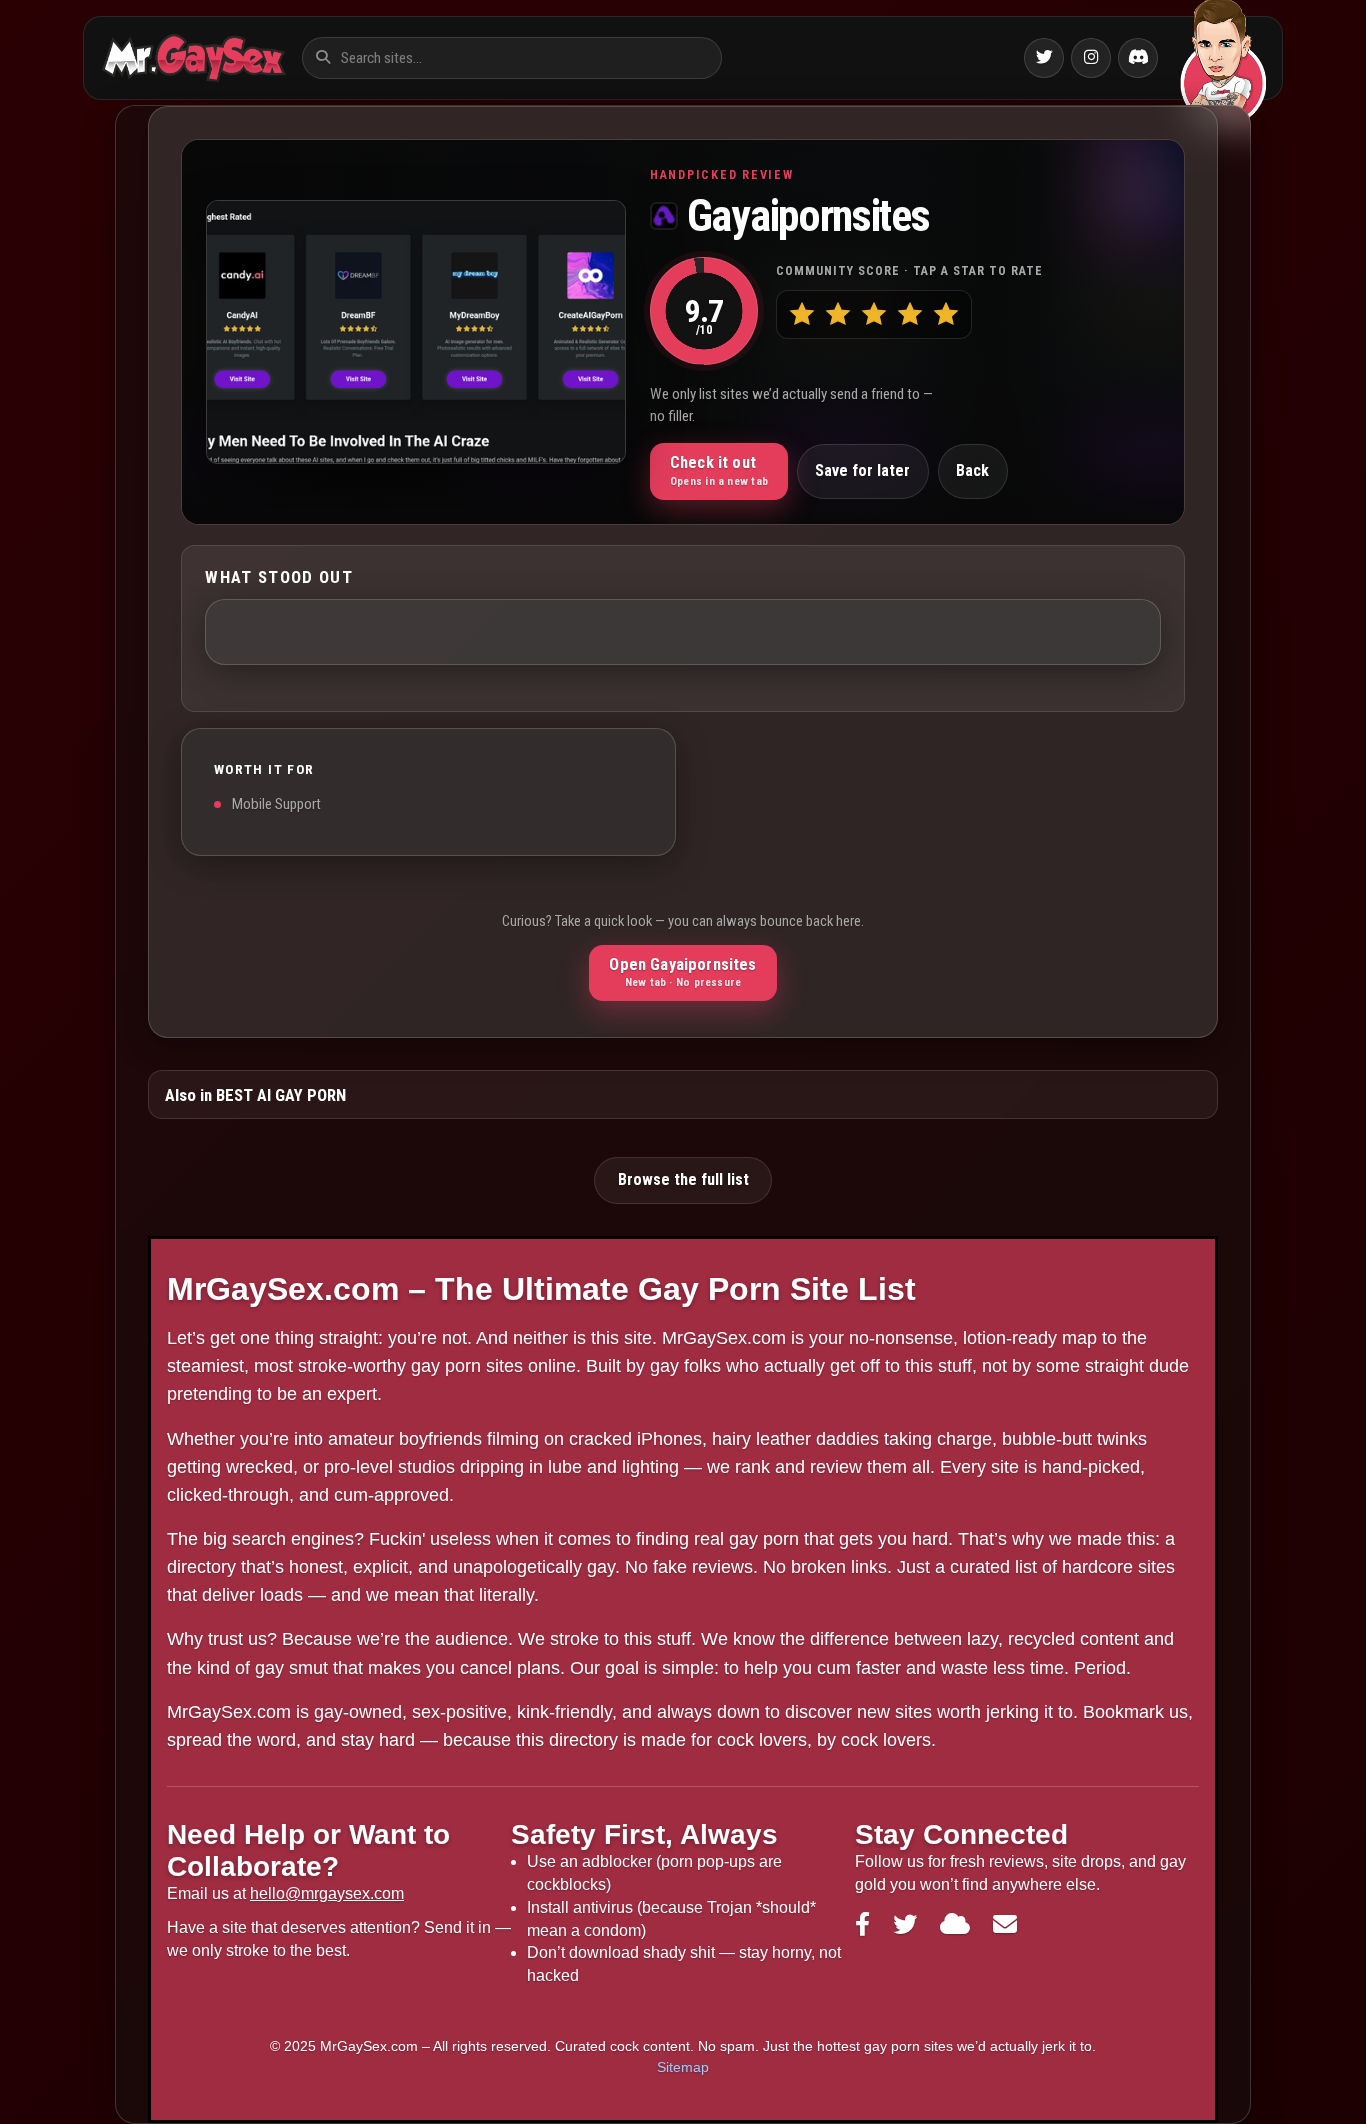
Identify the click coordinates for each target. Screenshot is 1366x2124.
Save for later (862, 470)
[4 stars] (909, 314)
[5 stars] (945, 314)
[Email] (1005, 1924)
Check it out (719, 470)
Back (972, 470)
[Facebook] (866, 1924)
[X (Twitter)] (908, 1924)
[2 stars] (837, 314)
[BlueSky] (958, 1924)
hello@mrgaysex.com (327, 1893)
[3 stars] (873, 314)
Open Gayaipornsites (682, 972)
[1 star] (801, 314)
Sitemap (683, 2067)
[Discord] (1138, 58)
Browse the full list (683, 1179)
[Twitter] (1044, 58)
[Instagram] (1091, 58)
